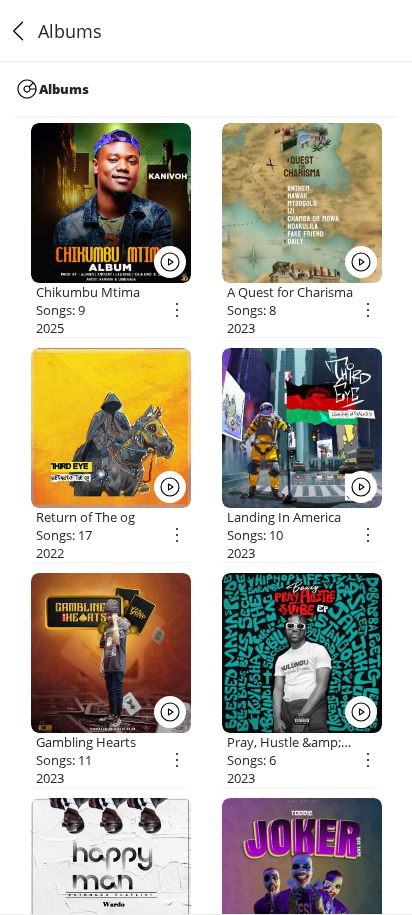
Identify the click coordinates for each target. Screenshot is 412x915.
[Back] (19, 31)
